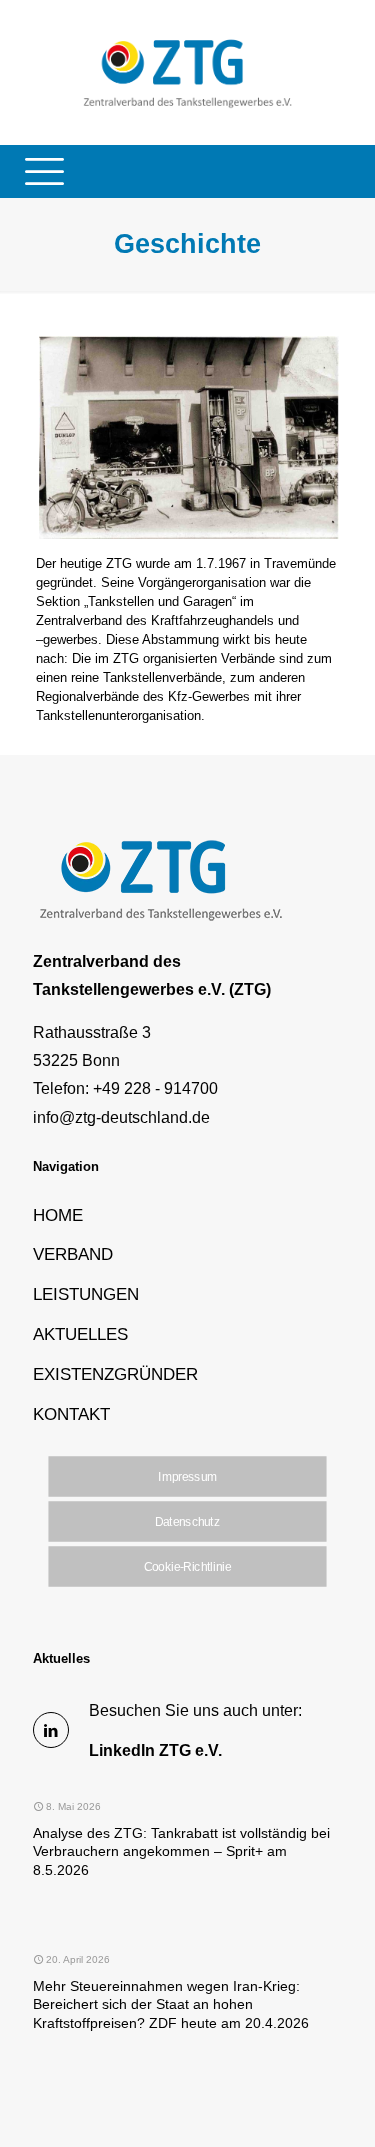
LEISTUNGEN (86, 1294)
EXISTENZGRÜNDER (115, 1374)
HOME (58, 1215)
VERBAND (73, 1254)
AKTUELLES (80, 1334)
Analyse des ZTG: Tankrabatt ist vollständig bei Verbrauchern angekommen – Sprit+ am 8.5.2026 (181, 1851)
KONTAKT (71, 1414)
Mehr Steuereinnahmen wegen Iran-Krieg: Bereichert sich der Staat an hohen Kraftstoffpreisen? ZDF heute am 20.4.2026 (171, 2004)
